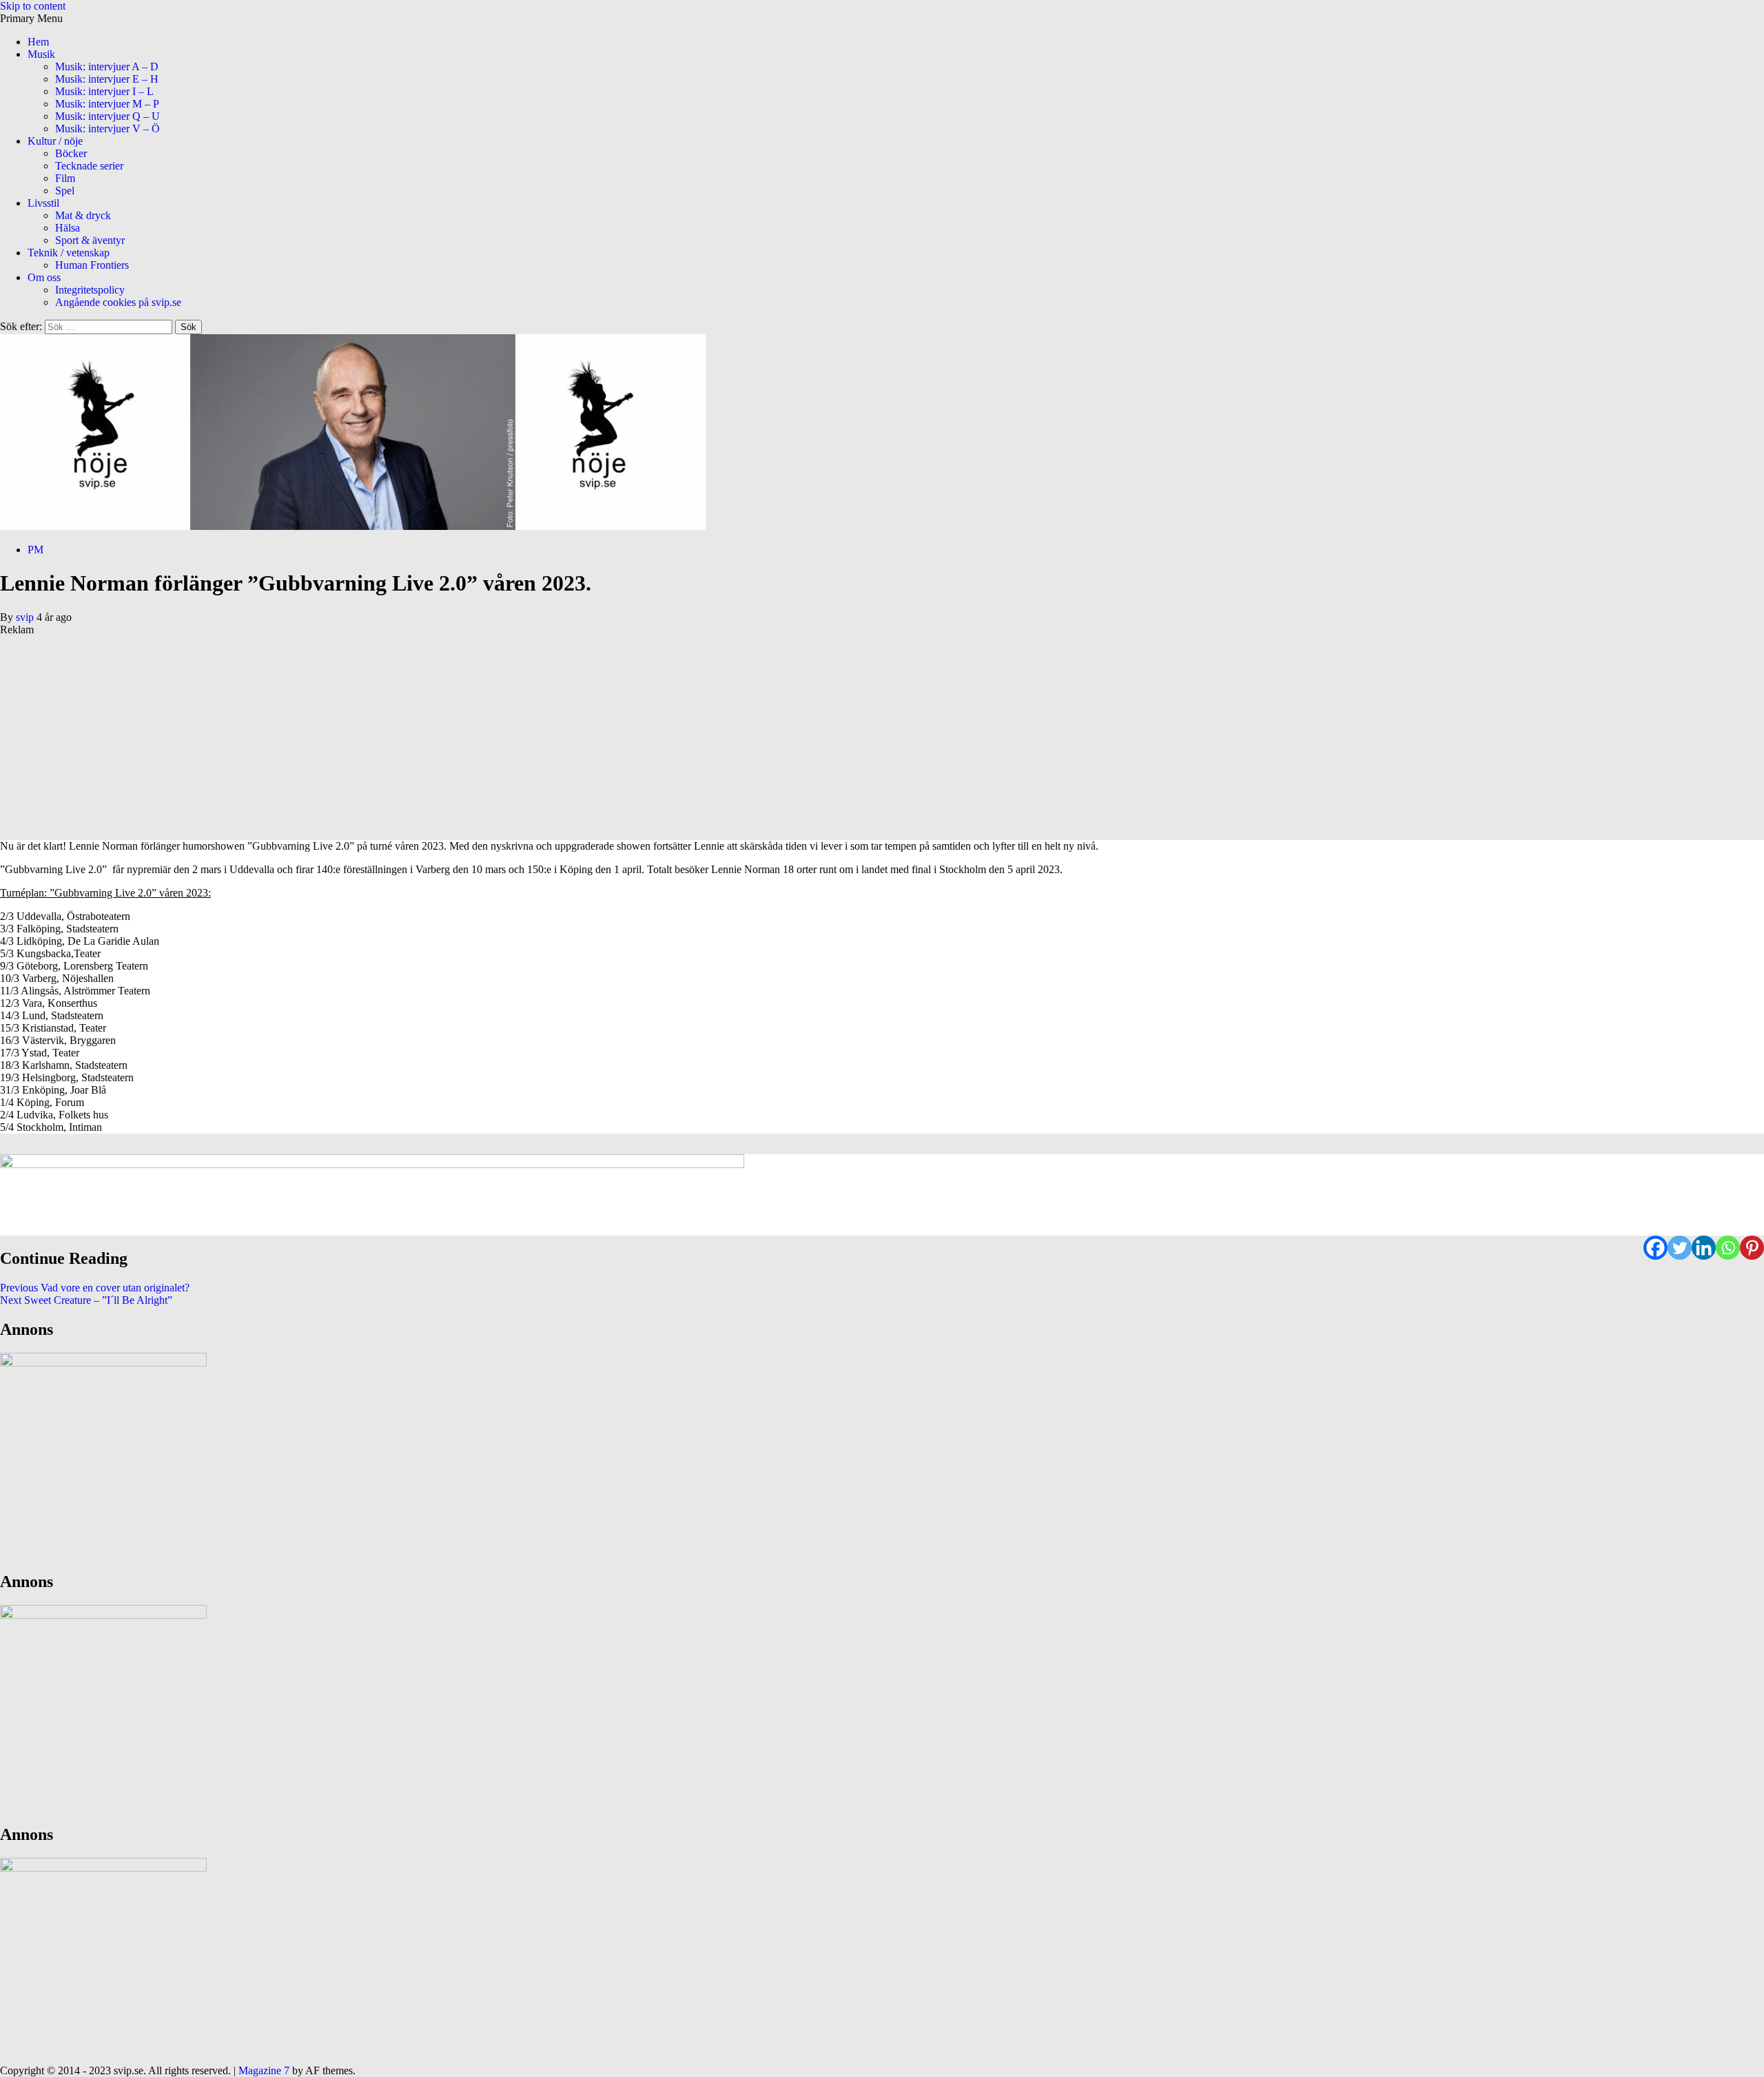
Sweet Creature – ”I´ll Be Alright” (86, 1300)
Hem (38, 42)
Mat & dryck (83, 215)
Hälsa (68, 228)
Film (65, 178)
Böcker (71, 153)
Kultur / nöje (55, 141)
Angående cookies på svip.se (118, 302)
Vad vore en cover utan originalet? (95, 1288)
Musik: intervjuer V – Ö (107, 129)
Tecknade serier (89, 166)
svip (26, 617)
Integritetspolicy (90, 290)
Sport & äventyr (90, 240)
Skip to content (33, 6)
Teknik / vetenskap (69, 253)
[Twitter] (1680, 1248)
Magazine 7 (264, 2070)
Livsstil (43, 203)
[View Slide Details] (372, 1195)
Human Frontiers (92, 265)
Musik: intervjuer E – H (107, 79)
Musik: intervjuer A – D (107, 66)
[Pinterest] (1752, 1248)
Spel (65, 191)
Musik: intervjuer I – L (104, 91)
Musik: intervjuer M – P (107, 104)
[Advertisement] (413, 733)
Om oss (44, 277)
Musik (41, 54)
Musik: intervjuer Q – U (107, 116)
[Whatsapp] (1728, 1248)
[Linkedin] (1704, 1248)
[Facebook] (1655, 1248)
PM (35, 550)
